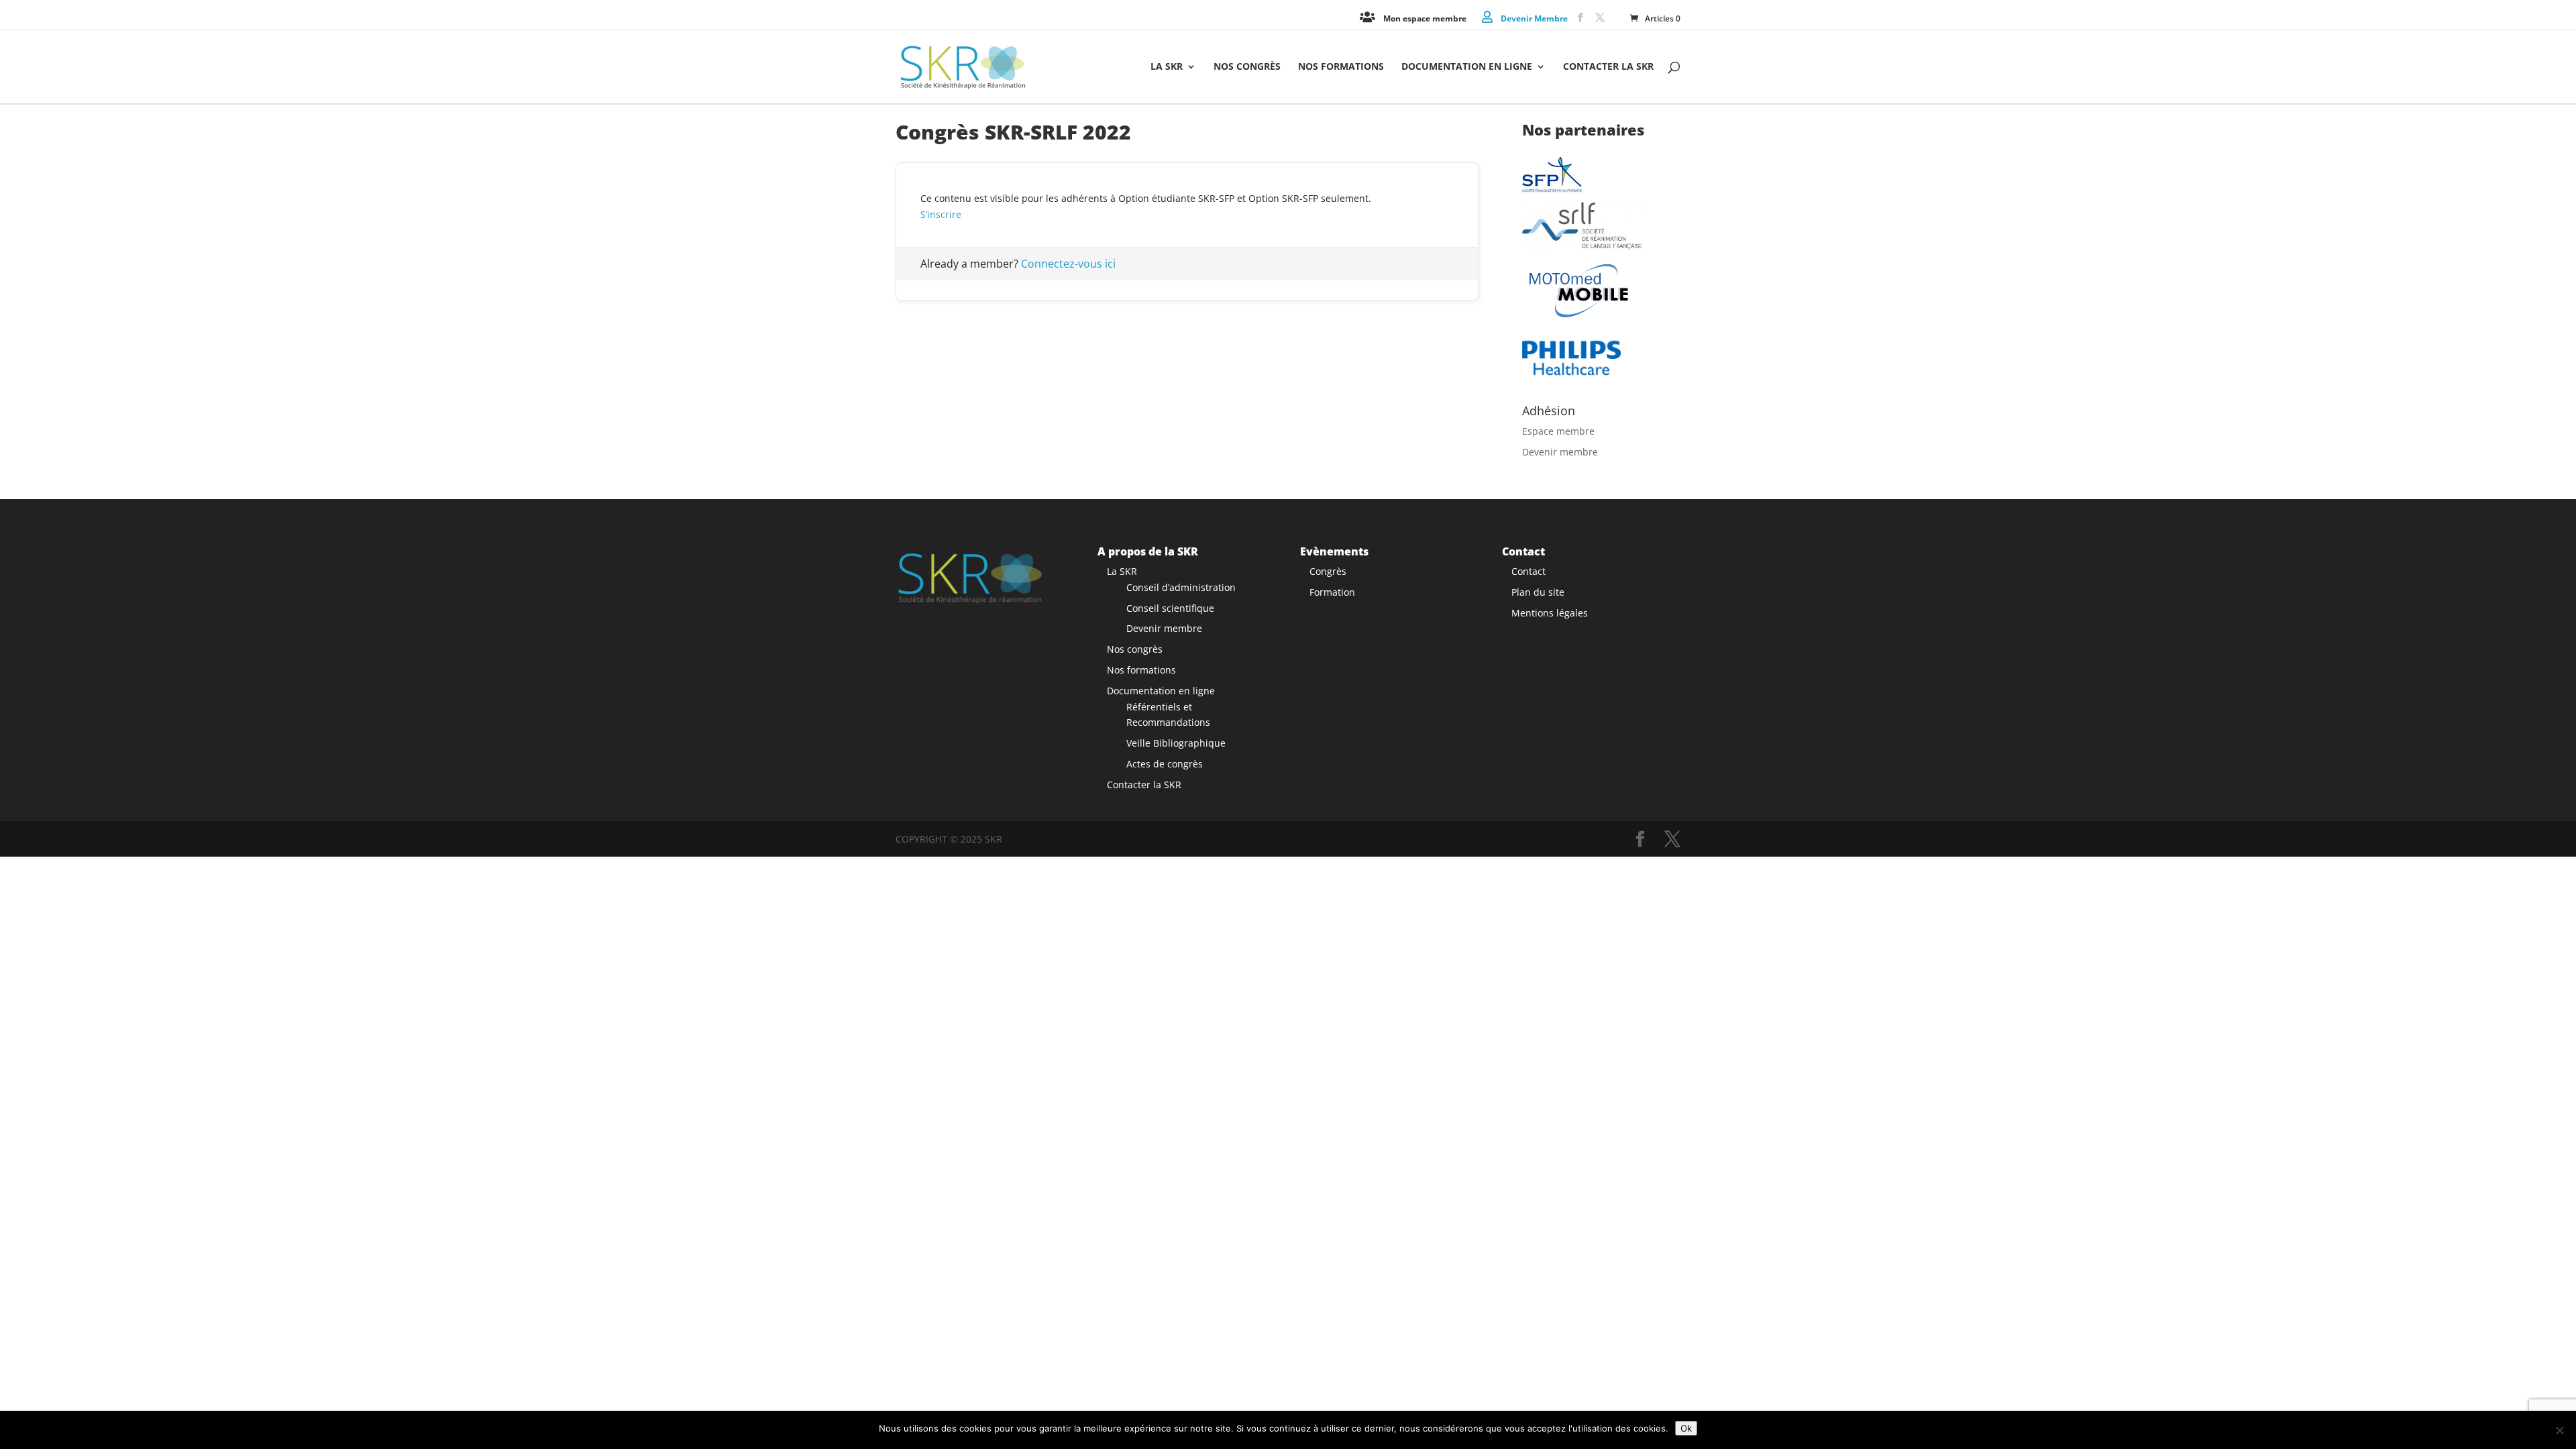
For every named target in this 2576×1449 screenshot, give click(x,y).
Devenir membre (1560, 452)
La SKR (1167, 67)
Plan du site (1538, 592)
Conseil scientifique (1170, 608)
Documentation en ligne (1467, 67)
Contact (1528, 571)
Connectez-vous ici (1068, 264)
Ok (1686, 1428)
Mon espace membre (1425, 18)
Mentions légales (1550, 613)
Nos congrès (1247, 67)
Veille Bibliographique (1176, 743)
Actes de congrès (1165, 764)
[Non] (2559, 1430)
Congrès (1328, 571)
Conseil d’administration (1181, 587)
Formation (1332, 592)
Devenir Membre (1534, 18)
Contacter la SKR (1608, 67)
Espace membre (1558, 431)
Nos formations (1341, 67)
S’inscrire (941, 214)
